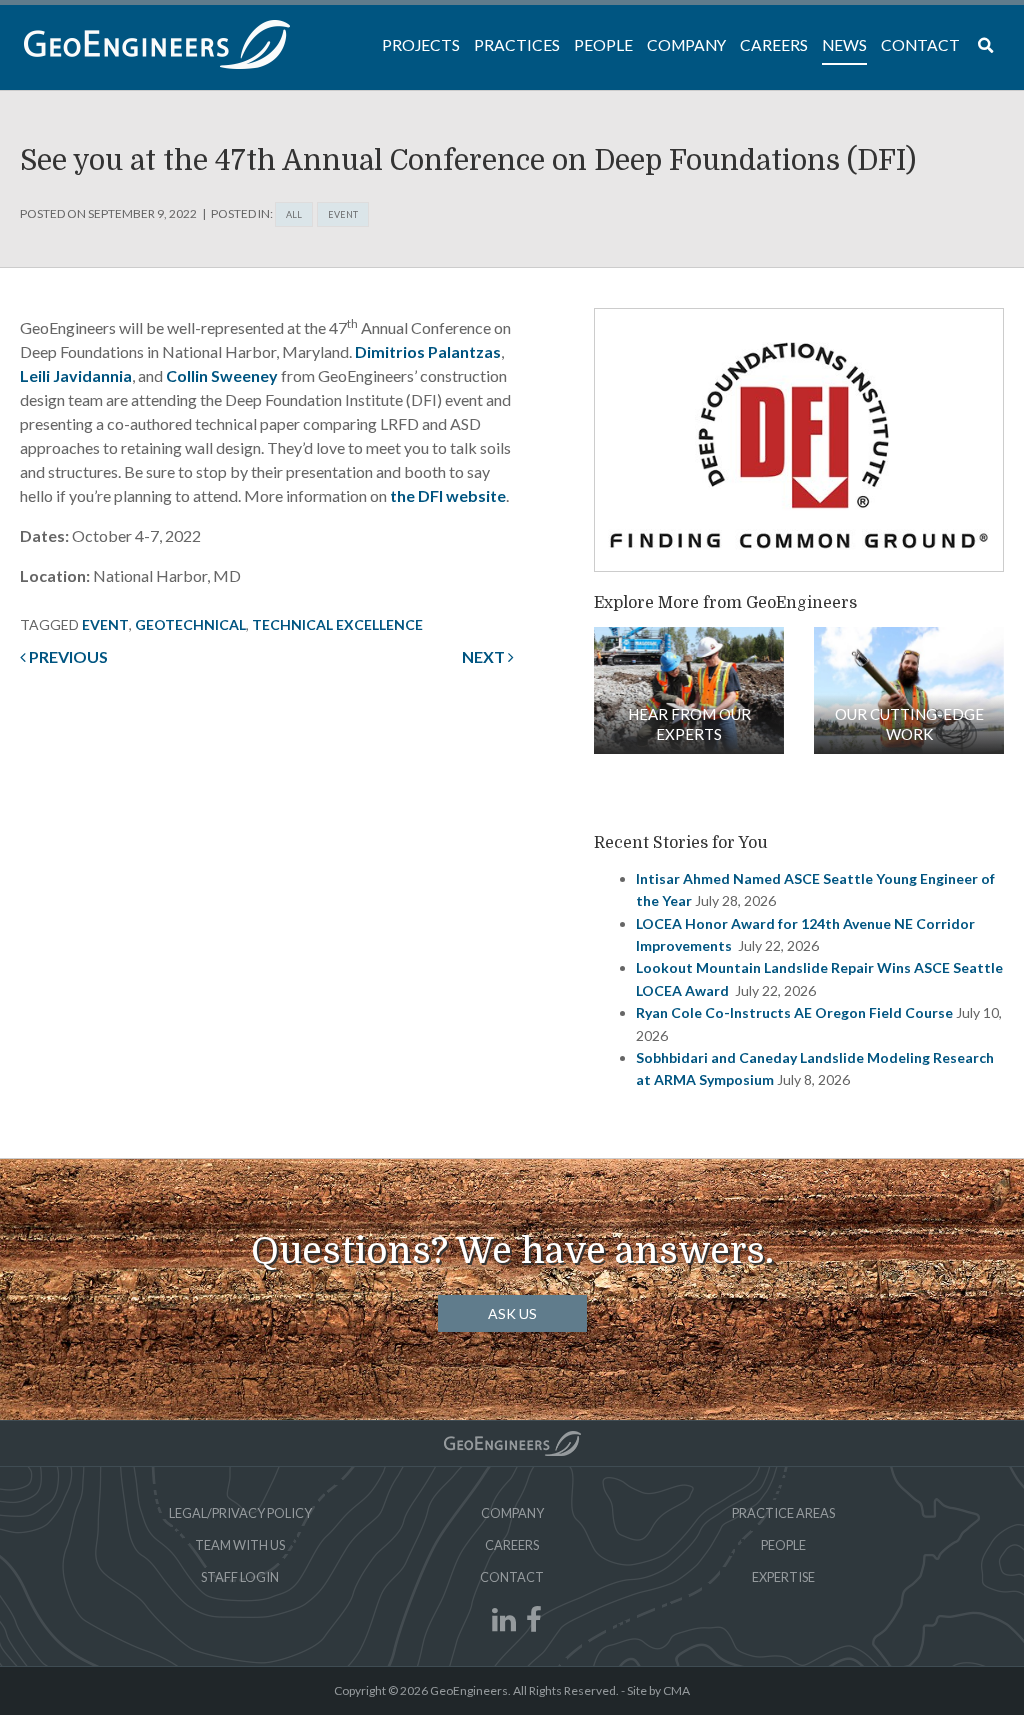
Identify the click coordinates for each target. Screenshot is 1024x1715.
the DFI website (448, 495)
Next (485, 656)
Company (512, 1513)
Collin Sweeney (222, 375)
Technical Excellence (337, 624)
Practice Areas (783, 1513)
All (294, 214)
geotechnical (190, 624)
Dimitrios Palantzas (428, 351)
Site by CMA (658, 1690)
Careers (512, 1545)
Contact (512, 1577)
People (783, 1545)
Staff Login (240, 1577)
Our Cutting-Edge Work (909, 724)
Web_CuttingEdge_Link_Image (909, 690)
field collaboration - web (689, 690)
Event (343, 214)
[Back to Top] (512, 1443)
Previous (67, 656)
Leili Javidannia (76, 375)
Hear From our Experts (689, 724)
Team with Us (240, 1545)
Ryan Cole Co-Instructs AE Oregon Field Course (794, 1012)
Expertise (783, 1577)
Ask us (512, 1313)
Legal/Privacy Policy (240, 1513)
